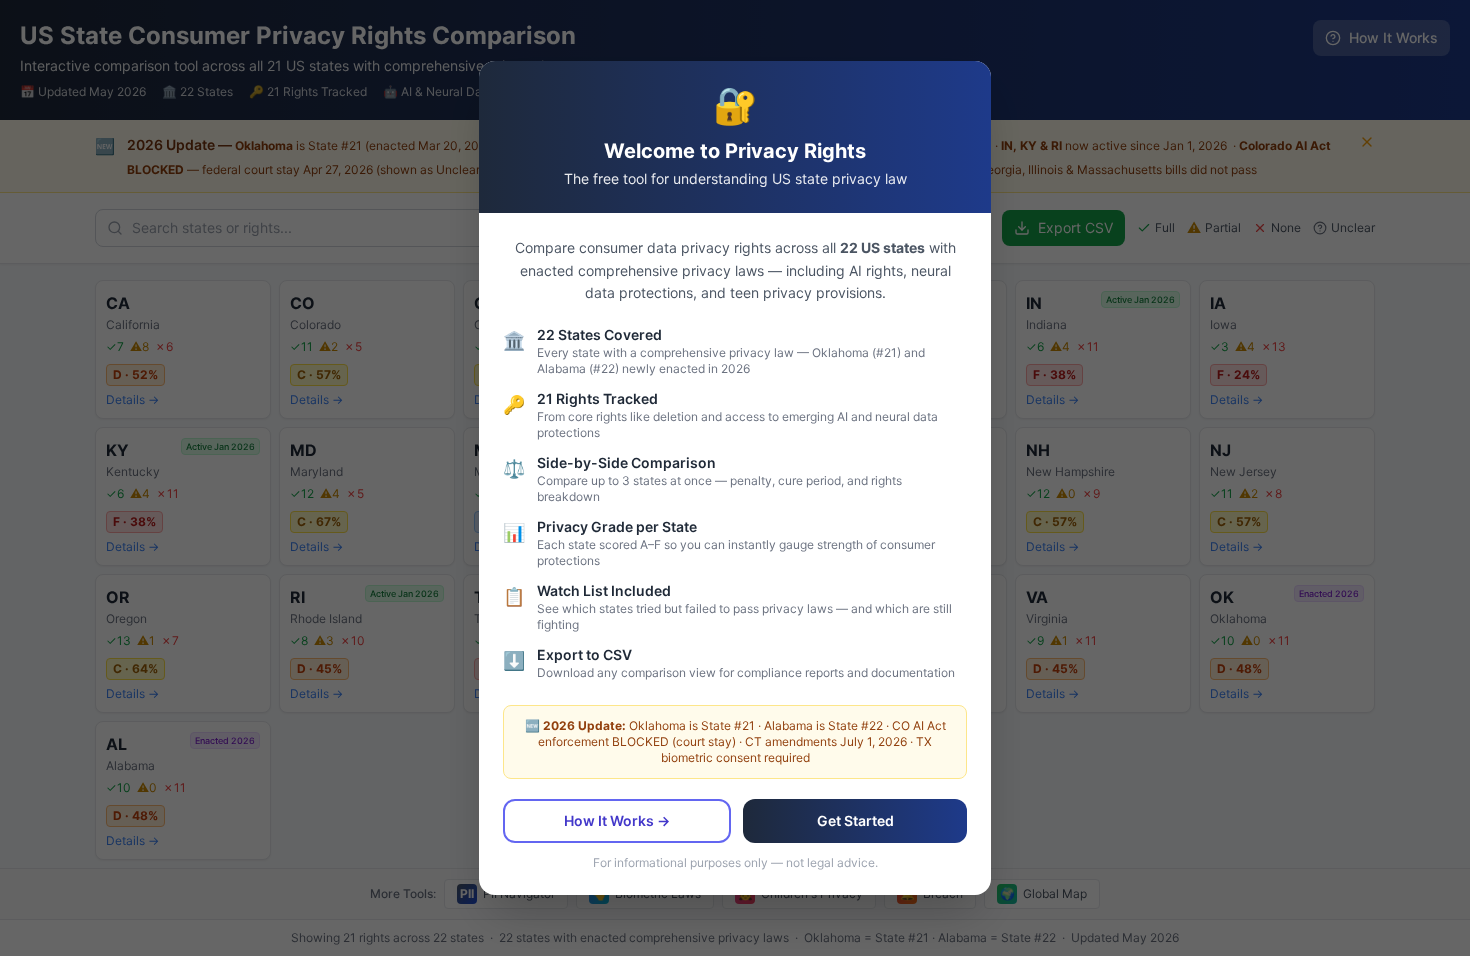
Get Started (855, 820)
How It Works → (617, 820)
